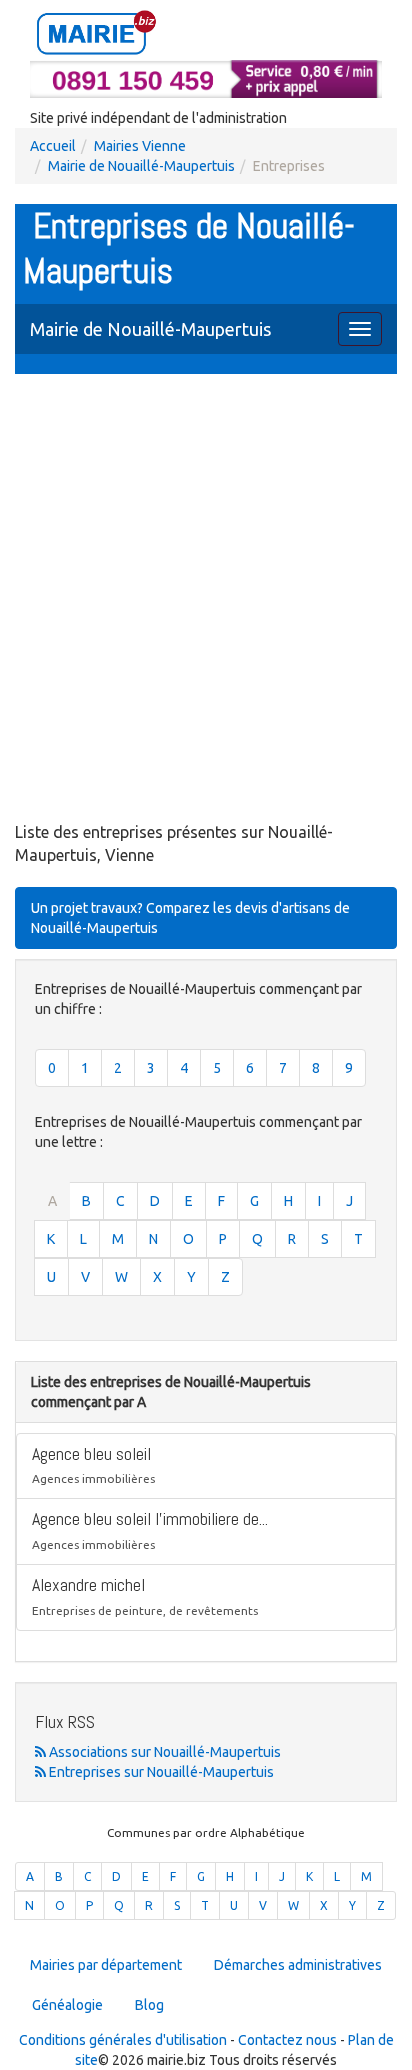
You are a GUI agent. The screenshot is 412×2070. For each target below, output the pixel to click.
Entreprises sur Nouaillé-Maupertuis (160, 1772)
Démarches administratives (298, 1965)
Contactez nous (287, 2040)
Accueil (53, 146)
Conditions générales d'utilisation (123, 2040)
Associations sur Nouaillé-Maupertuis (163, 1752)
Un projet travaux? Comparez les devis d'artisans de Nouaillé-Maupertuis (190, 918)
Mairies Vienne (140, 146)
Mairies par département (106, 1965)
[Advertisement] (206, 600)
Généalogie (67, 2005)
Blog (149, 2005)
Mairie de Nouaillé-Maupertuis (141, 166)
